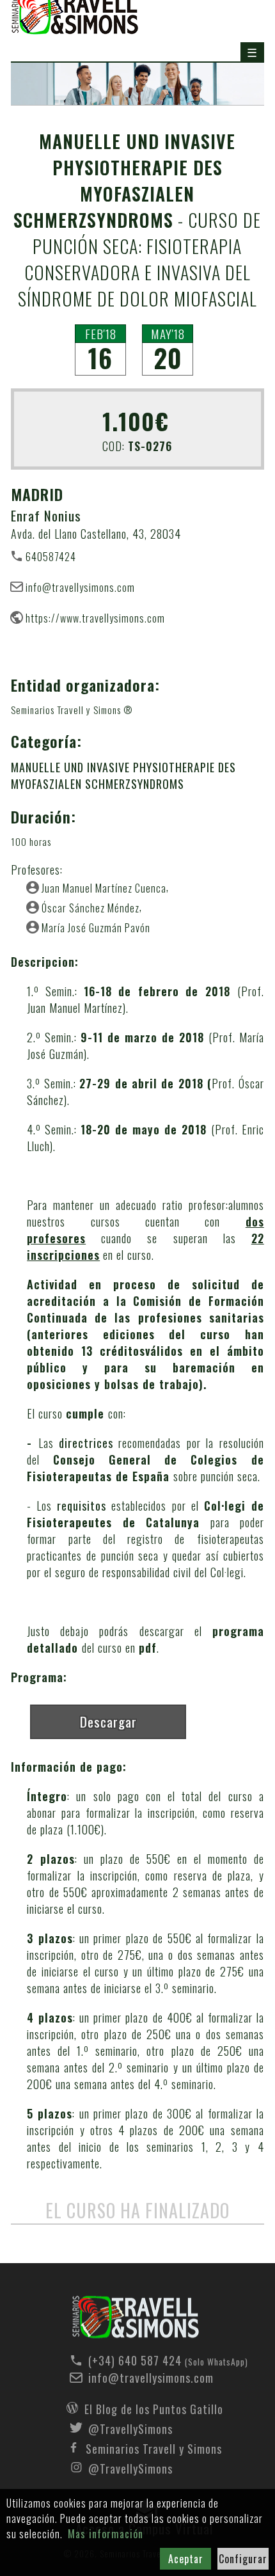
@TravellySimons (130, 2428)
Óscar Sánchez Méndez (90, 907)
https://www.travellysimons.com (95, 617)
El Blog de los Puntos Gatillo (154, 2408)
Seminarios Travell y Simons (154, 2447)
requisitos (82, 1506)
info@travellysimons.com (80, 587)
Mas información (106, 2534)
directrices (86, 1443)
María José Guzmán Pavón (96, 927)
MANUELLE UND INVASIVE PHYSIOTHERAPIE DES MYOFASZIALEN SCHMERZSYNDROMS (123, 775)
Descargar (108, 1721)
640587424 (51, 556)
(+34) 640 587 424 (154, 2360)
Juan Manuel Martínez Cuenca (104, 887)
